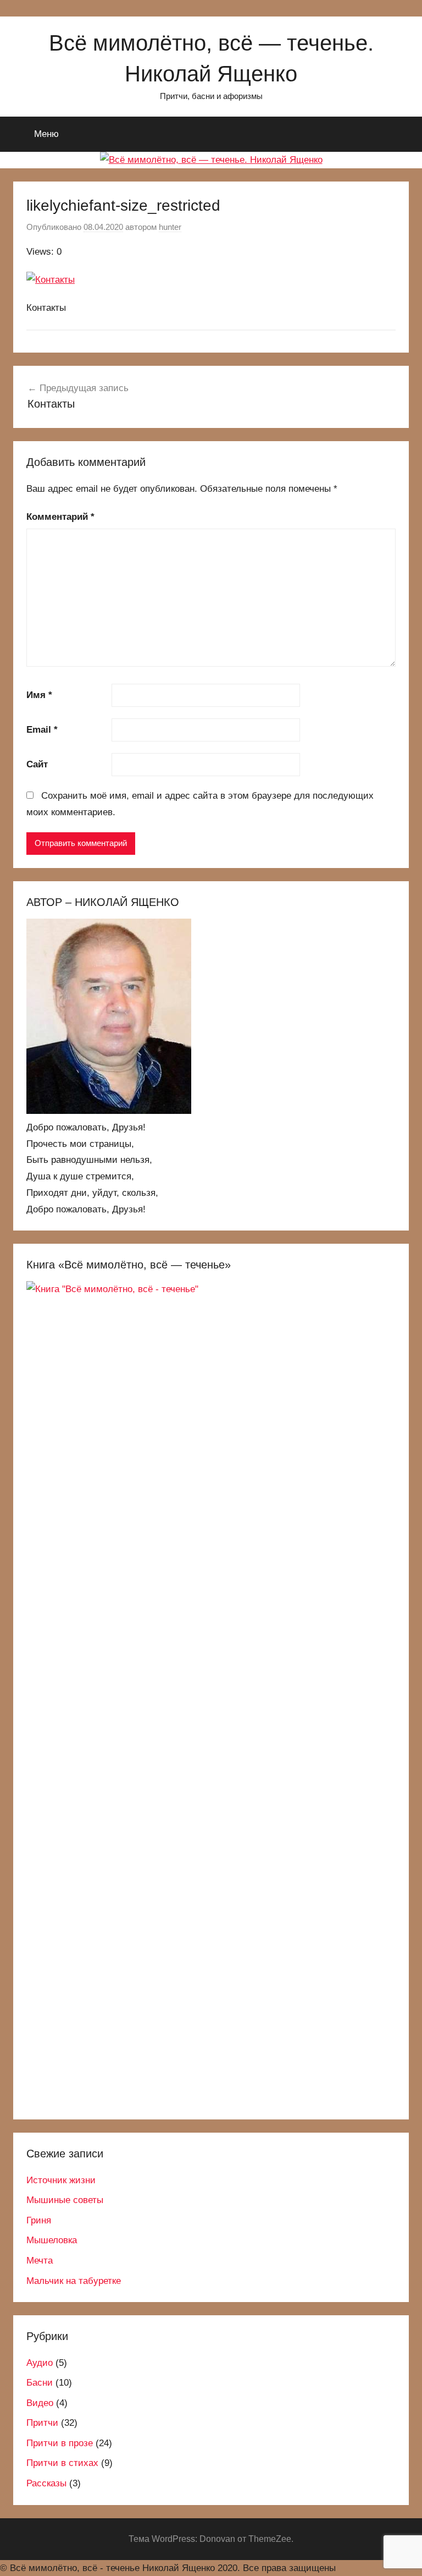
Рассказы (46, 2483)
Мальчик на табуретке (74, 2281)
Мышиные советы (65, 2200)
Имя (39, 695)
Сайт (37, 764)
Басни (40, 2383)
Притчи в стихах (62, 2463)
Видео (40, 2403)
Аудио (40, 2363)
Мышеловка (52, 2240)
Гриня (39, 2220)
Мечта (40, 2261)
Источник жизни (61, 2180)
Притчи (42, 2423)
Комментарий (60, 517)
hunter (170, 227)
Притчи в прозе (60, 2443)
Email (42, 730)
